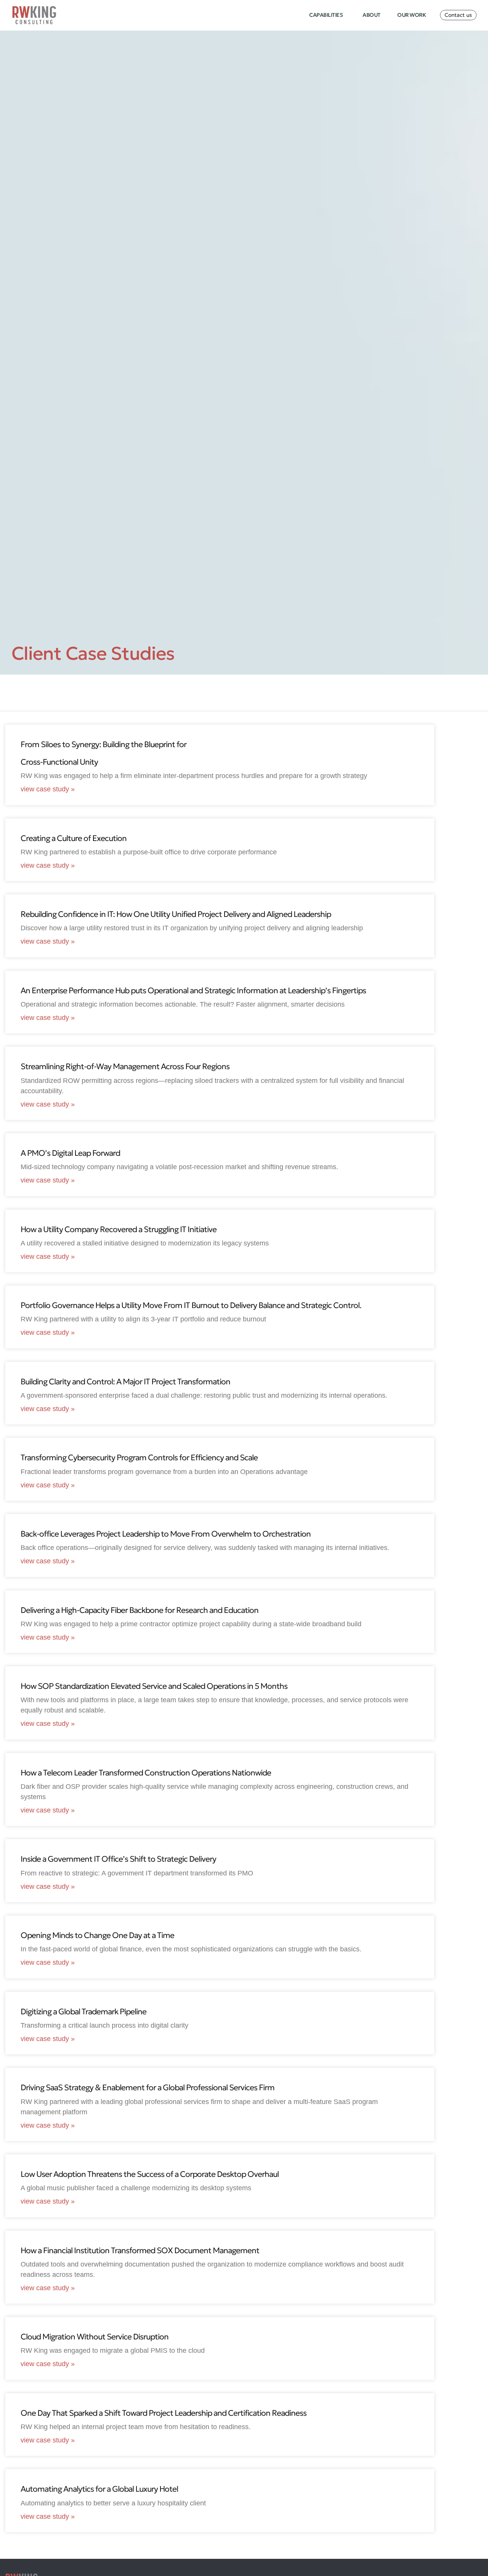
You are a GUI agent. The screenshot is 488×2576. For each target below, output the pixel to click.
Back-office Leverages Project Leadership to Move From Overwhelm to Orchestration (166, 1534)
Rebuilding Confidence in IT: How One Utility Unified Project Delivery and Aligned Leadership (176, 914)
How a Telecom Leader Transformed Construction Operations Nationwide (146, 1773)
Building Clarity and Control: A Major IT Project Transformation (125, 1382)
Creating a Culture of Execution (74, 838)
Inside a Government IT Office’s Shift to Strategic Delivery (118, 1859)
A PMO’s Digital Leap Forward (70, 1153)
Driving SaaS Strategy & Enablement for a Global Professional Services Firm (148, 2088)
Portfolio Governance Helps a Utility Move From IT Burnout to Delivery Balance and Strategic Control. (191, 1305)
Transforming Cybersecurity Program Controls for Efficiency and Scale (139, 1458)
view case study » (48, 789)
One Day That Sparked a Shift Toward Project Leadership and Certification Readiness (164, 2413)
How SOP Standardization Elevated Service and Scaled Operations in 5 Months (154, 1686)
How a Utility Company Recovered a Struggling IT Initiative (119, 1229)
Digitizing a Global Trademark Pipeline (83, 2012)
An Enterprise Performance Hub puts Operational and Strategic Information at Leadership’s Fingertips (193, 991)
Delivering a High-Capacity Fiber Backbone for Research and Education (140, 1610)
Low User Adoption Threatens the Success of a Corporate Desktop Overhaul (150, 2174)
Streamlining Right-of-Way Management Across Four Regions (125, 1066)
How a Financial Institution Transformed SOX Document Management (140, 2251)
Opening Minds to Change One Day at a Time (97, 1935)
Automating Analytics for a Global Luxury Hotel (99, 2489)
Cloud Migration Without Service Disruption (95, 2337)
